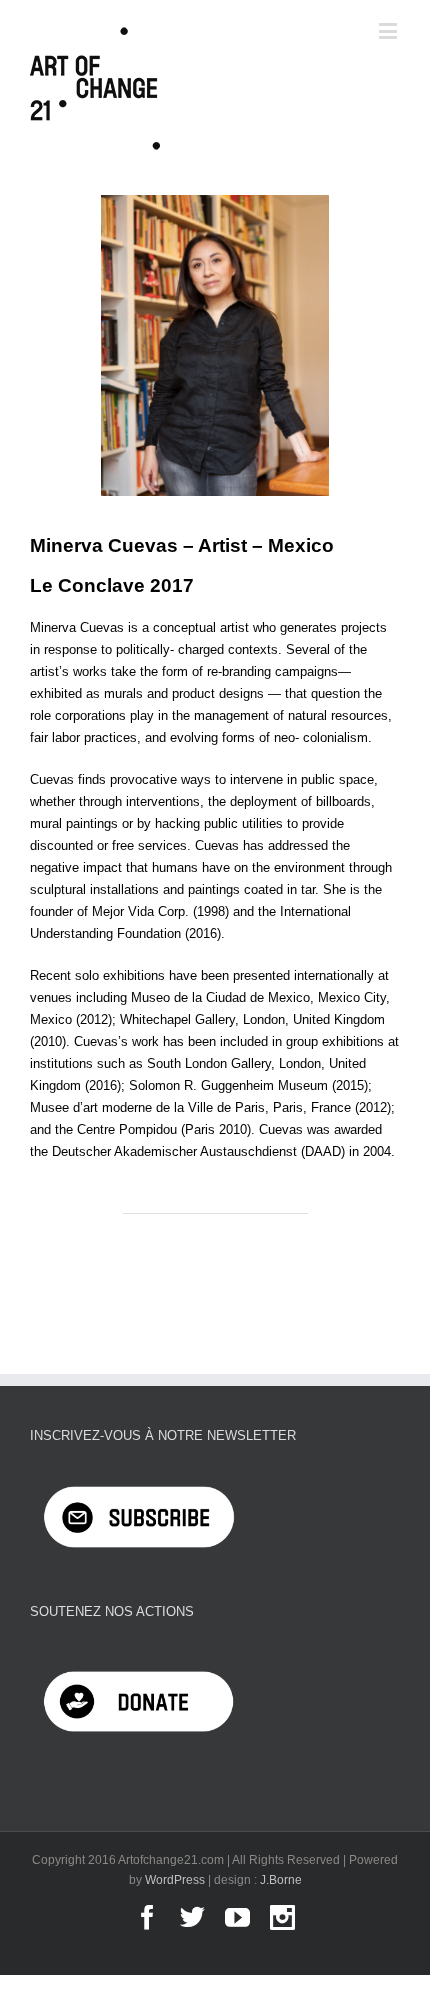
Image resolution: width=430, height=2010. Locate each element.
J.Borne (281, 1880)
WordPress (175, 1880)
